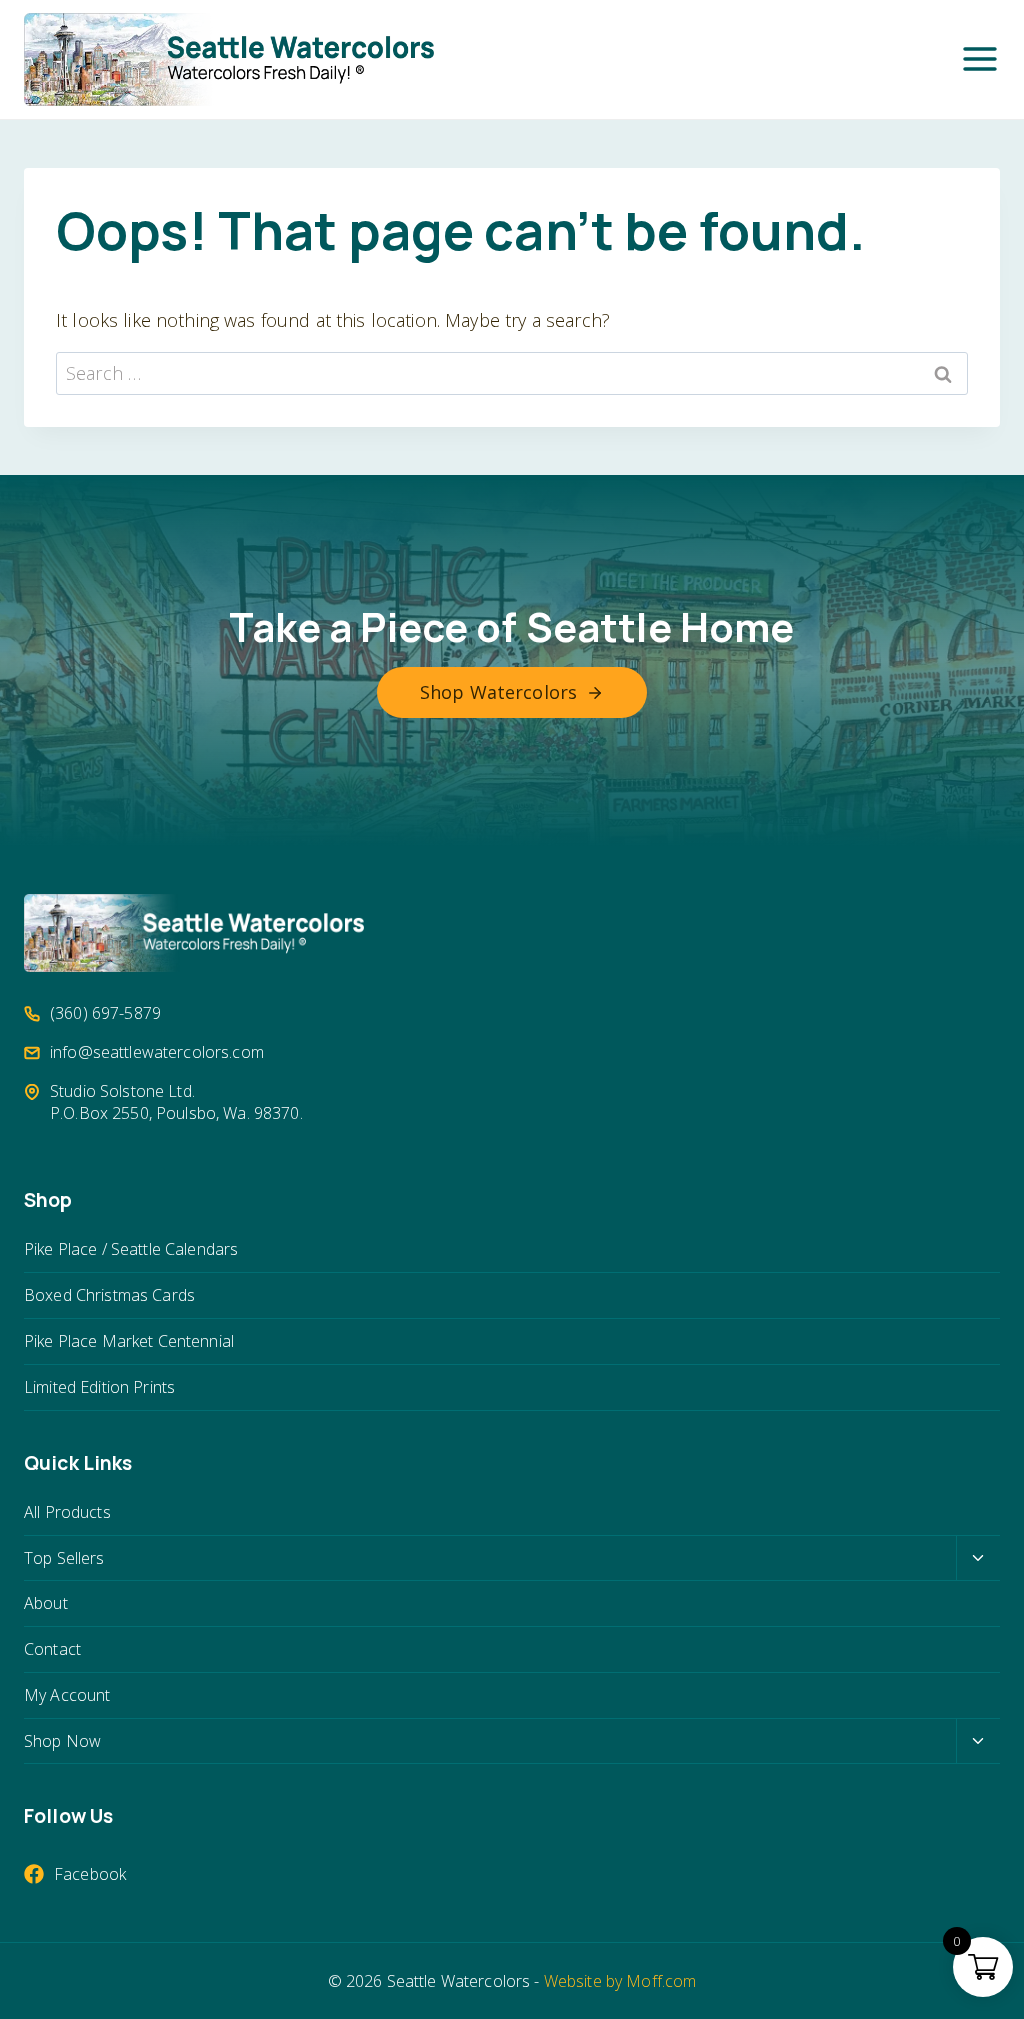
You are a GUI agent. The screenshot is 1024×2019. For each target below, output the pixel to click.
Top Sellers (64, 1558)
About (46, 1603)
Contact (52, 1649)
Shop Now (62, 1741)
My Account (67, 1695)
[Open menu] (980, 59)
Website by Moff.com (620, 1981)
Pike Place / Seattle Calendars (131, 1249)
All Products (67, 1512)
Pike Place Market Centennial (129, 1341)
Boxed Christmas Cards (109, 1295)
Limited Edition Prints (99, 1387)
